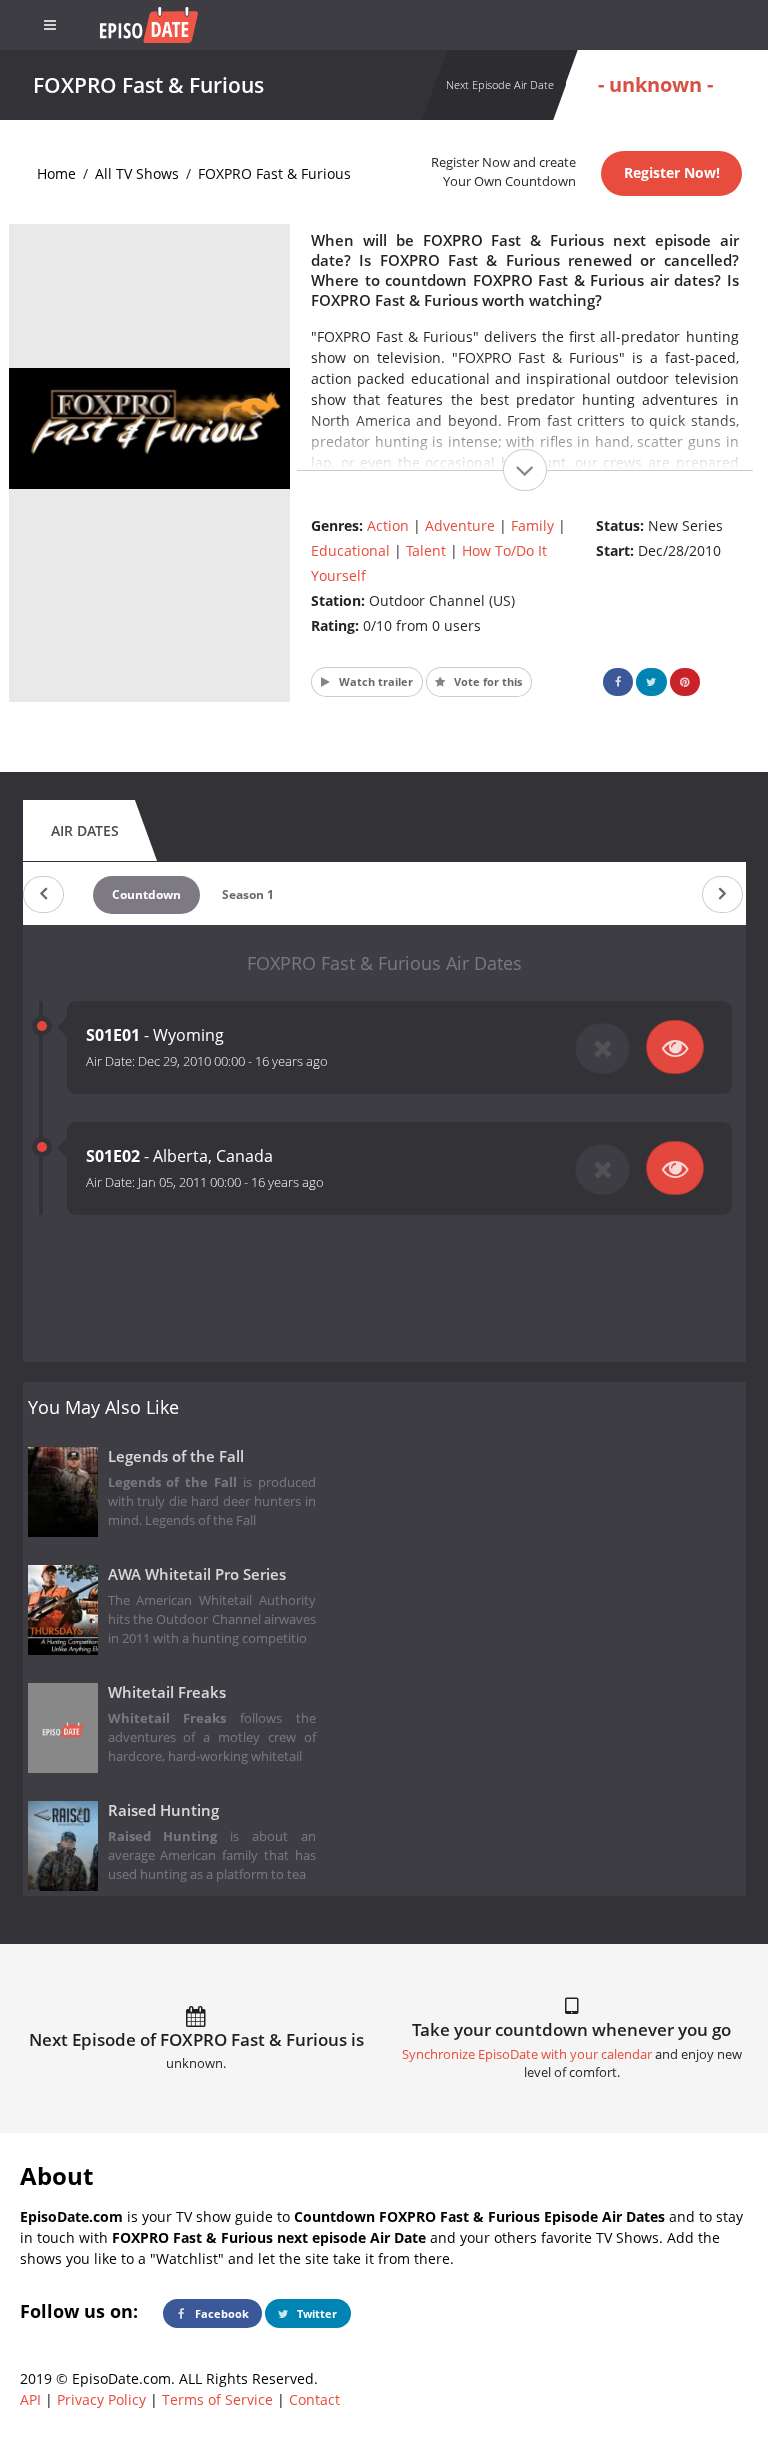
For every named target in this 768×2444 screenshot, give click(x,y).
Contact (314, 2399)
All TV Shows (137, 173)
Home (56, 173)
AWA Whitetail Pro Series (197, 1574)
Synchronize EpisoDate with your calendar (527, 2054)
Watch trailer (374, 681)
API (30, 2399)
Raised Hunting (163, 1810)
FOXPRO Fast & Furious (274, 173)
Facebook (220, 2313)
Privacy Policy (101, 2399)
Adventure (460, 525)
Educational (350, 550)
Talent (426, 550)
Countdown (146, 894)
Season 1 (248, 894)
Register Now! (672, 172)
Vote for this (486, 681)
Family (532, 525)
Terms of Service (217, 2399)
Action (388, 525)
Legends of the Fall (176, 1456)
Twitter (315, 2313)
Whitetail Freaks (167, 1692)
